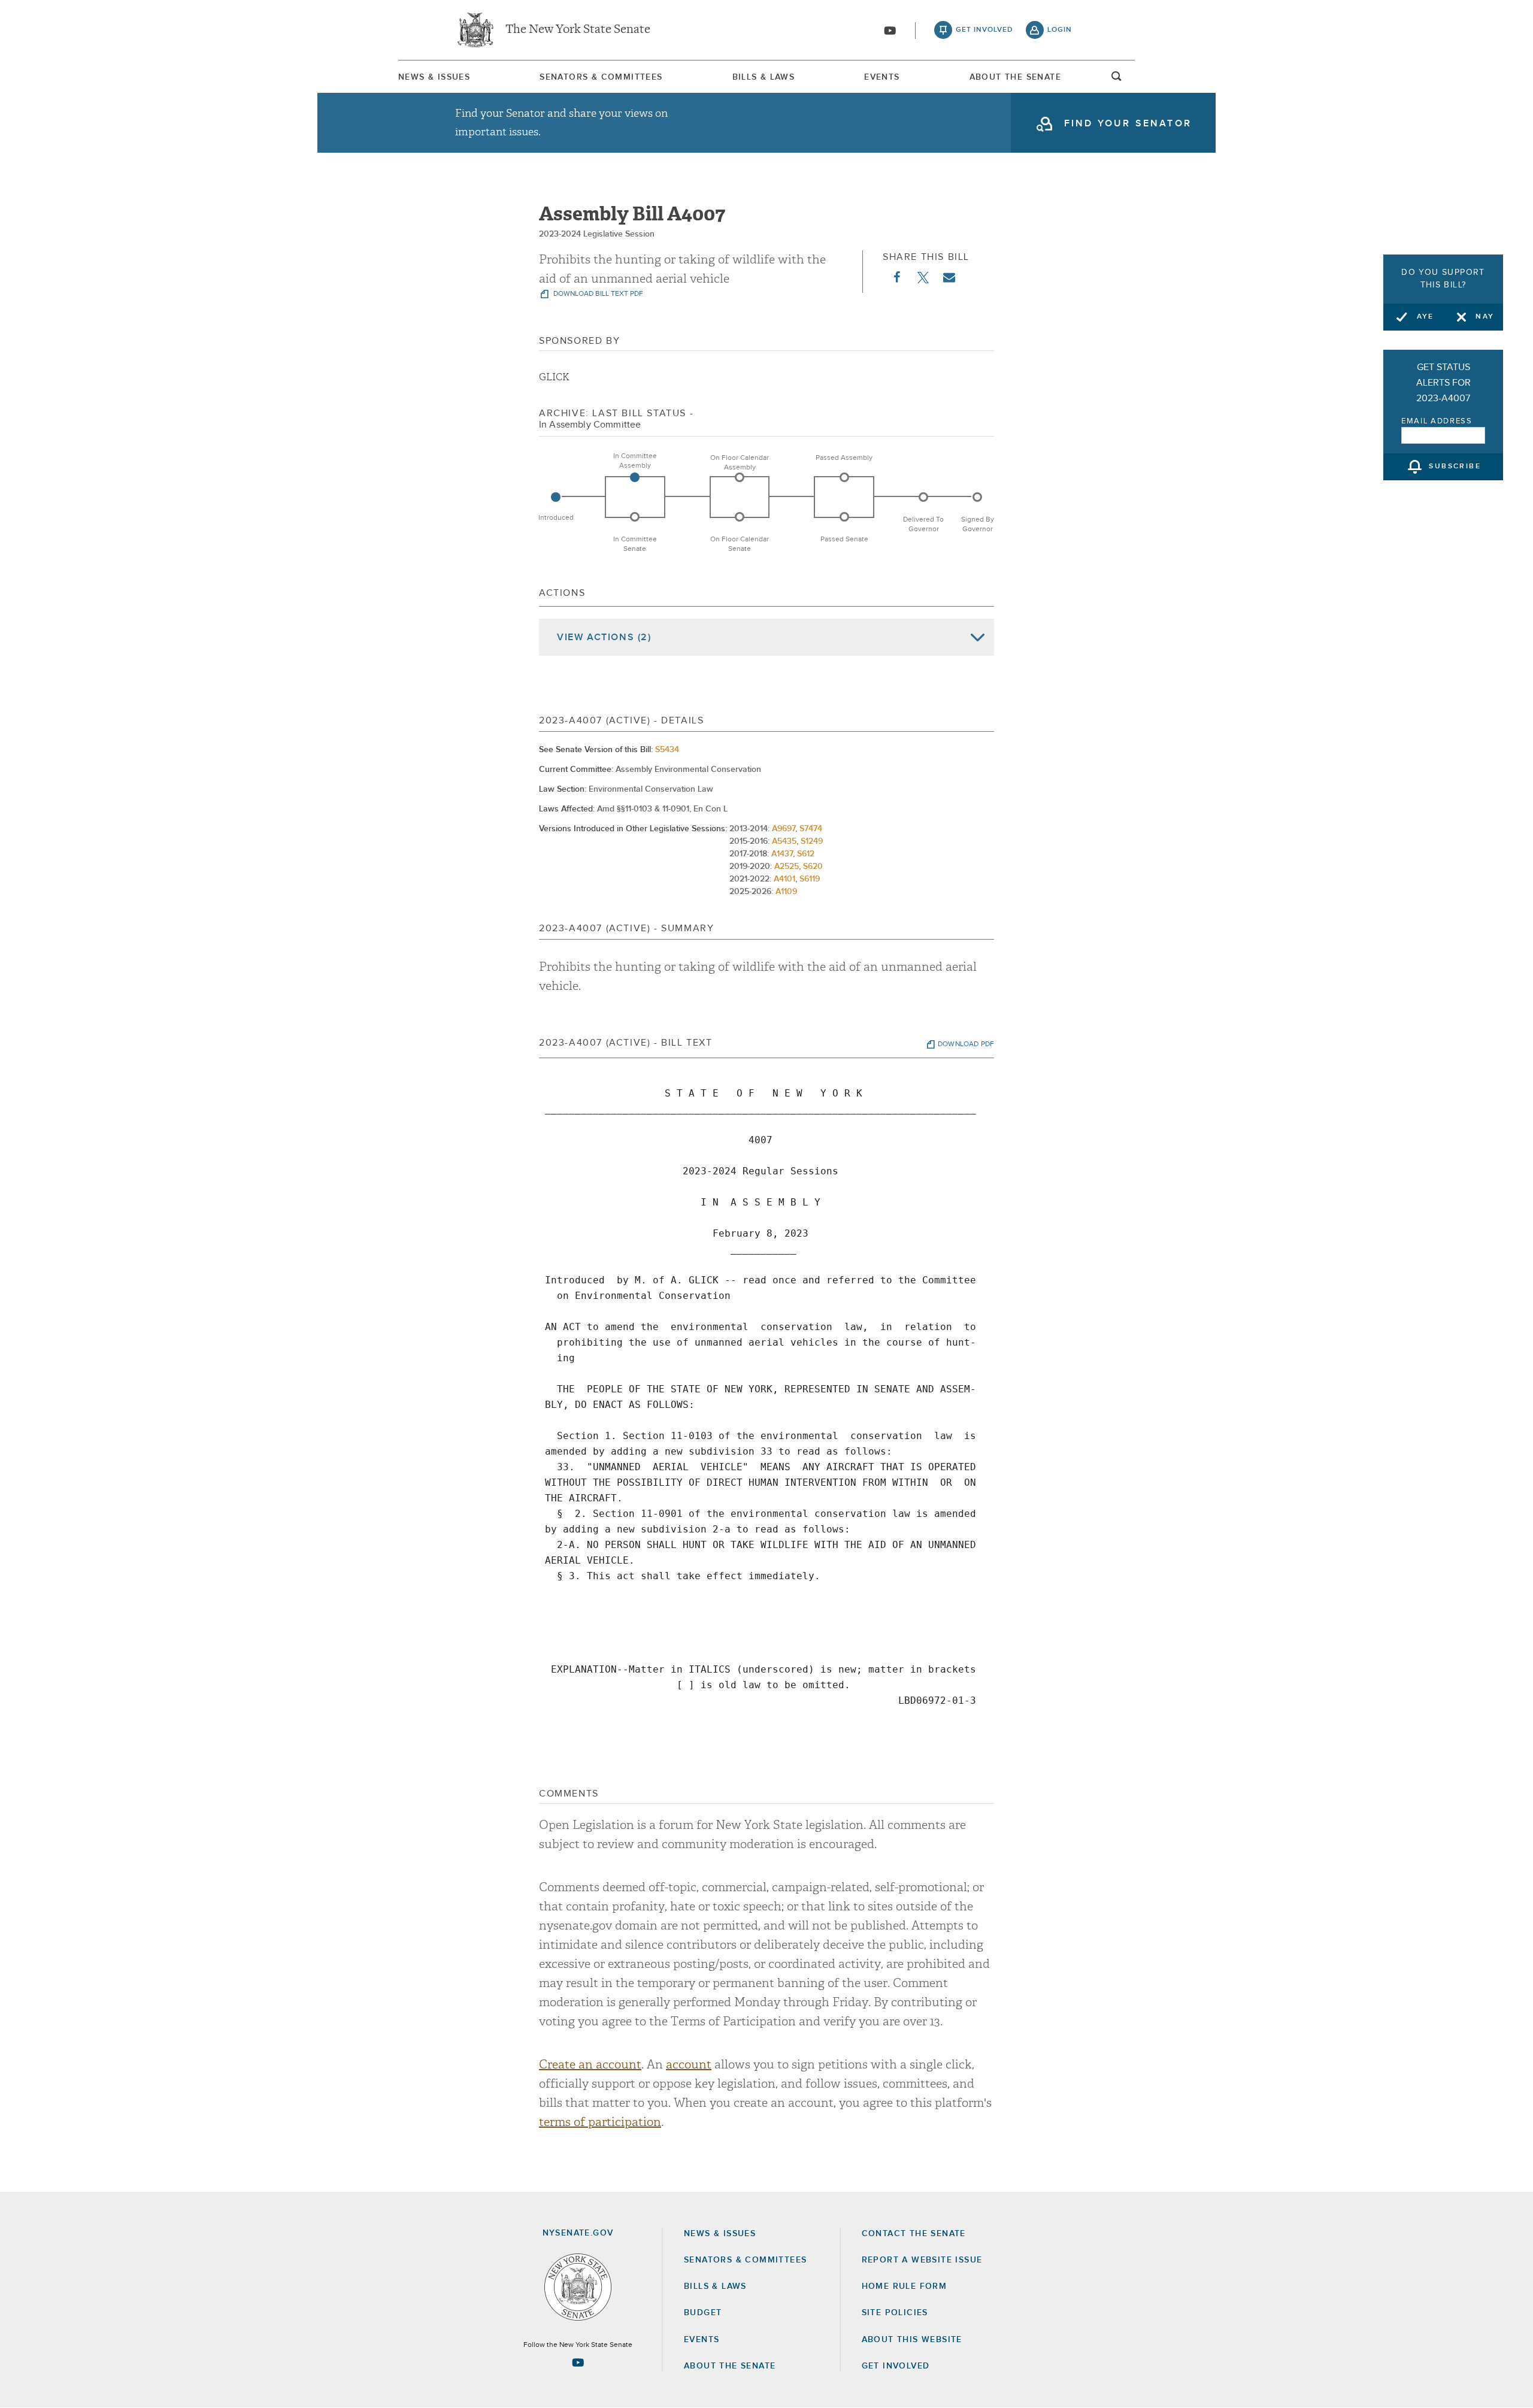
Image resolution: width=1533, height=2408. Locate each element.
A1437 (782, 854)
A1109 (786, 892)
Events (882, 77)
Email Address (1437, 421)
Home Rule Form (905, 2286)
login (1060, 30)
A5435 (784, 841)
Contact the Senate (914, 2234)
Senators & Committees (601, 77)
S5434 (667, 750)
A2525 (787, 867)
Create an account (590, 2065)
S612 (806, 854)
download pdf (966, 1044)
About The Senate (1015, 77)
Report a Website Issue (922, 2260)
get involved (984, 30)
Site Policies (895, 2313)
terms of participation (600, 2122)
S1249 (812, 841)
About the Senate (730, 2366)
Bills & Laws (764, 77)
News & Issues (434, 77)
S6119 (810, 879)
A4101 (784, 879)
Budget (703, 2313)
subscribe (1455, 467)
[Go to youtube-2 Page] (578, 2362)
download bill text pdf (597, 294)
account (689, 2065)
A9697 (784, 829)
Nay (1485, 317)
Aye (1426, 317)
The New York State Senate (578, 30)
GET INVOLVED (896, 2366)
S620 (813, 867)
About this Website (912, 2340)
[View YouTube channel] (890, 31)
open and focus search (1117, 80)
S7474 (811, 829)
